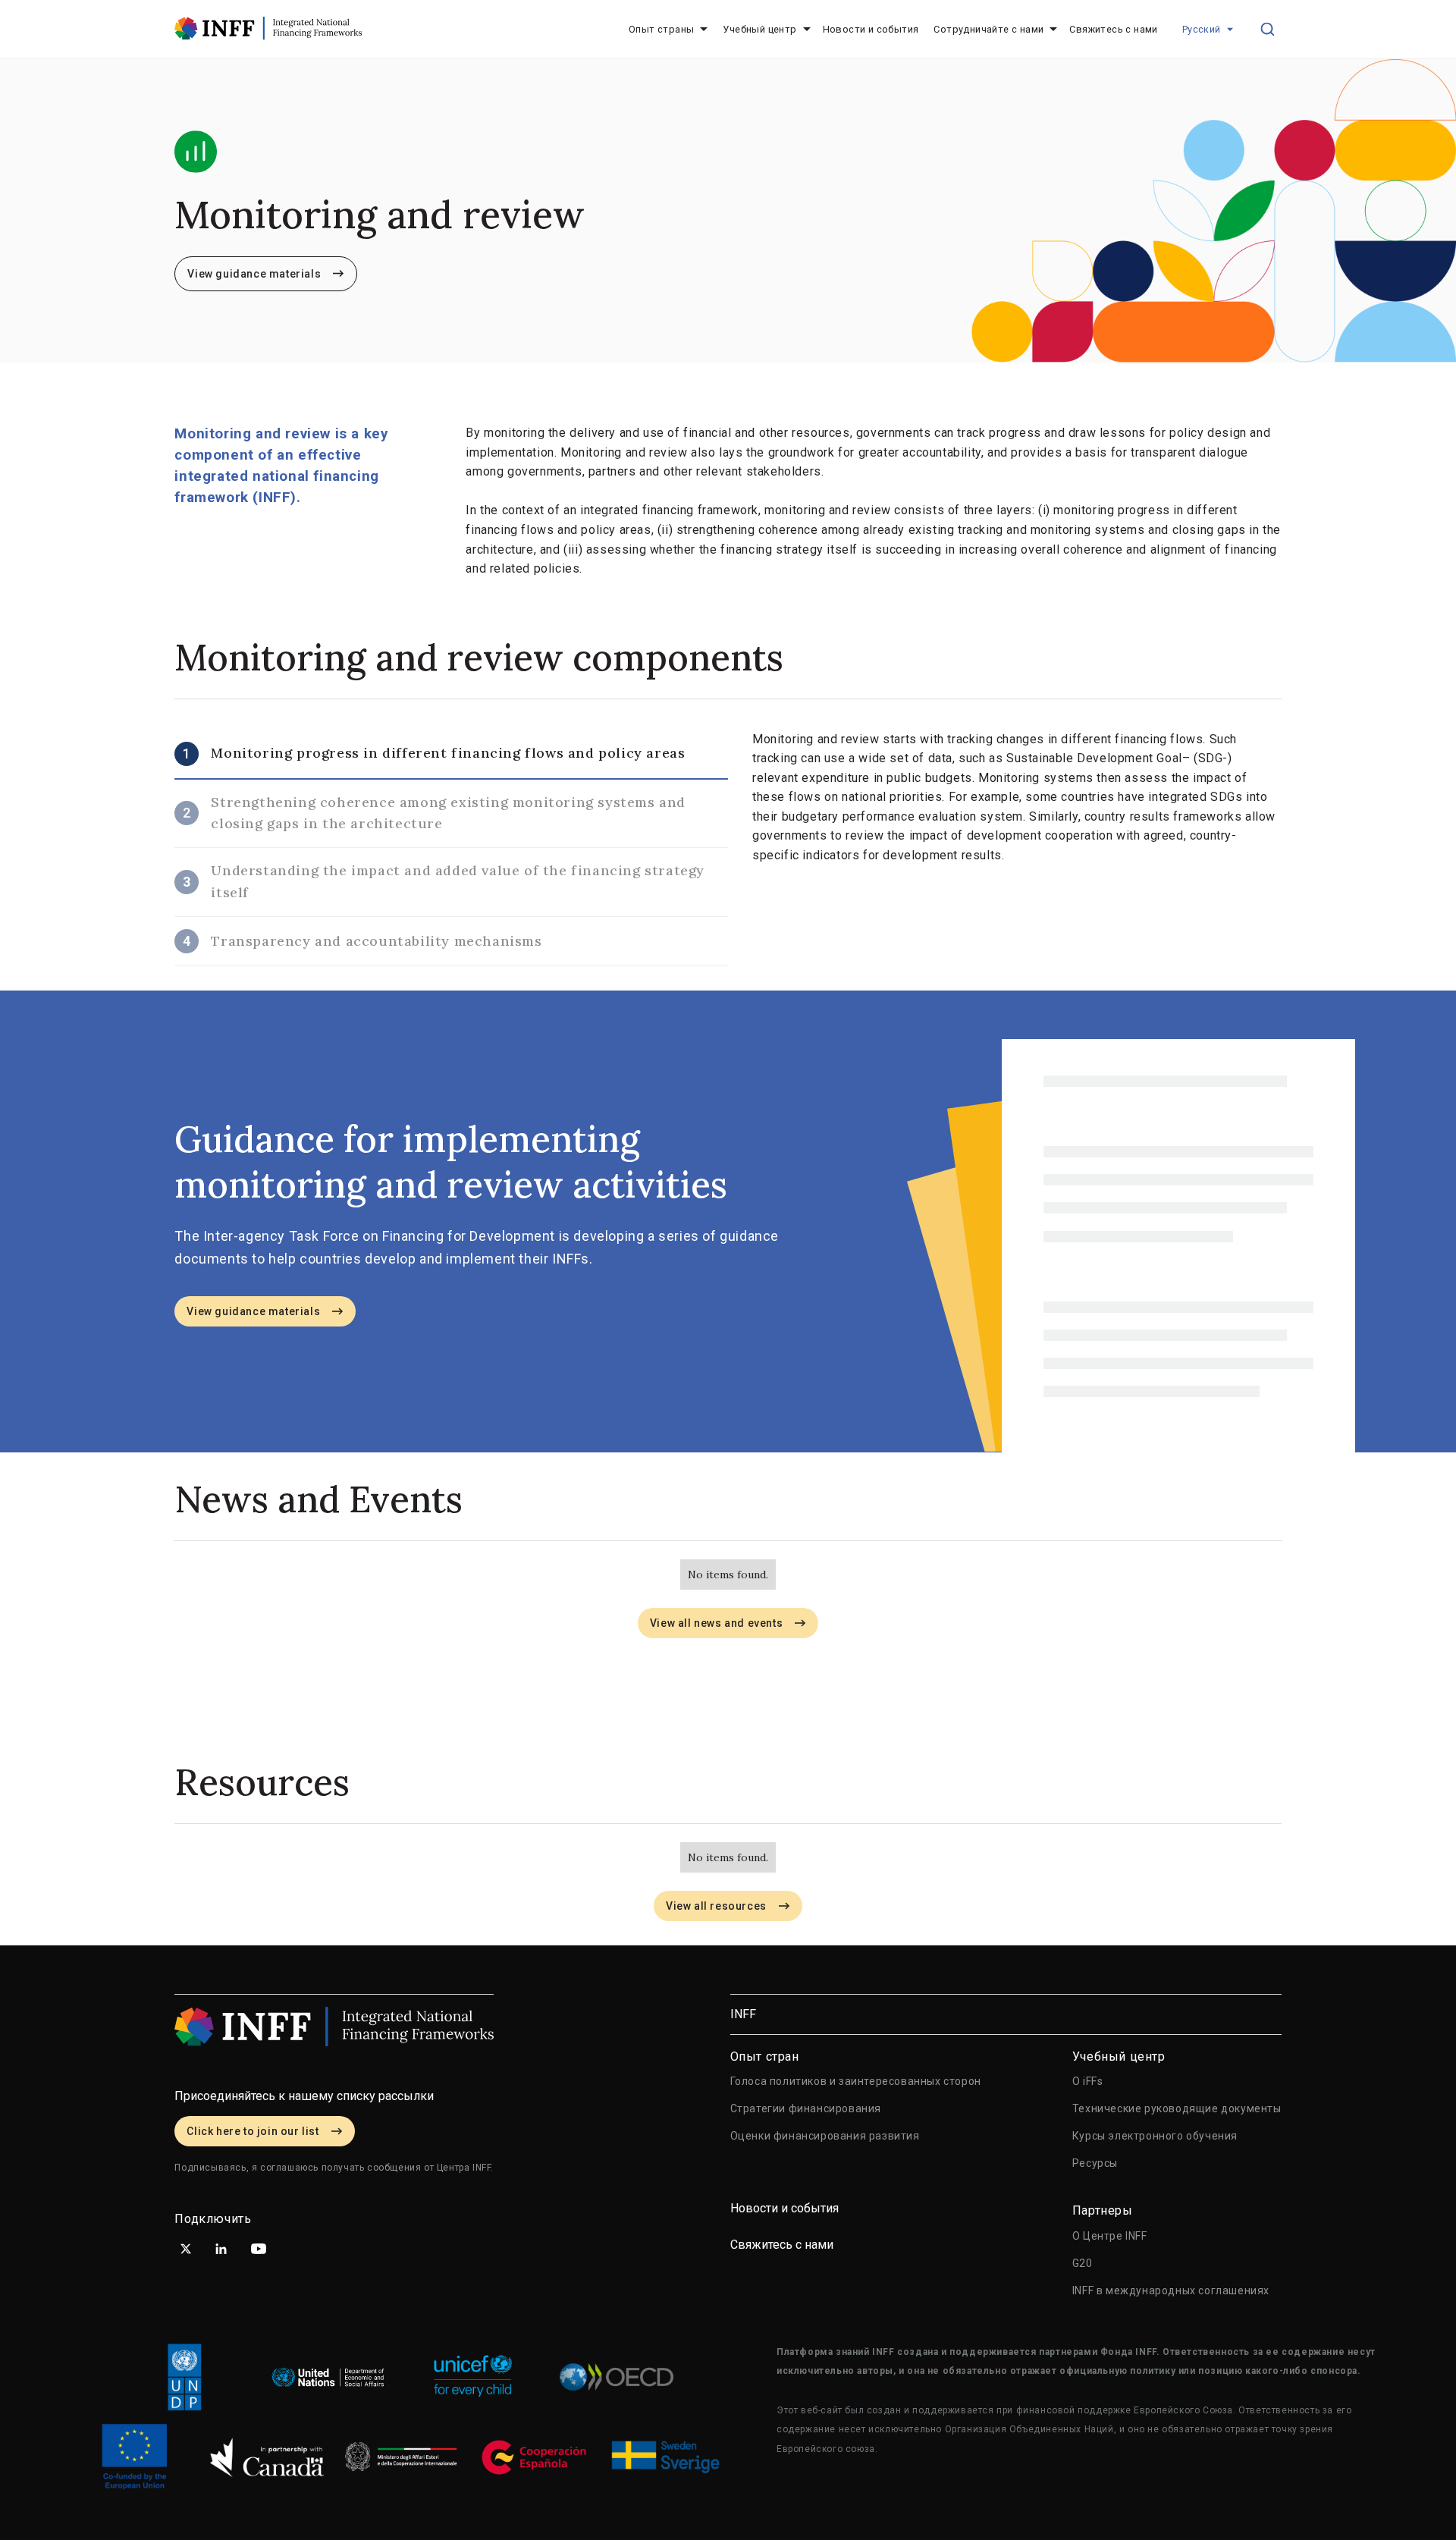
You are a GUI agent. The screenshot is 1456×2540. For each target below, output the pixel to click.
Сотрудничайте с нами (988, 29)
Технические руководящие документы (1177, 2108)
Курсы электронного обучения (1155, 2136)
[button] (1208, 30)
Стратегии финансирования (806, 2108)
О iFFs (1088, 2081)
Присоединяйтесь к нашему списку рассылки (304, 2096)
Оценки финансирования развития (825, 2136)
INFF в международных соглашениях (1171, 2290)
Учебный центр (759, 29)
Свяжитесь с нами (1113, 29)
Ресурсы (1095, 2163)
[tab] (451, 755)
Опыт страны (661, 29)
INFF (743, 2014)
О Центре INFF (1110, 2236)
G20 (1083, 2263)
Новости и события (871, 29)
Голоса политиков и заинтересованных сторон (856, 2081)
